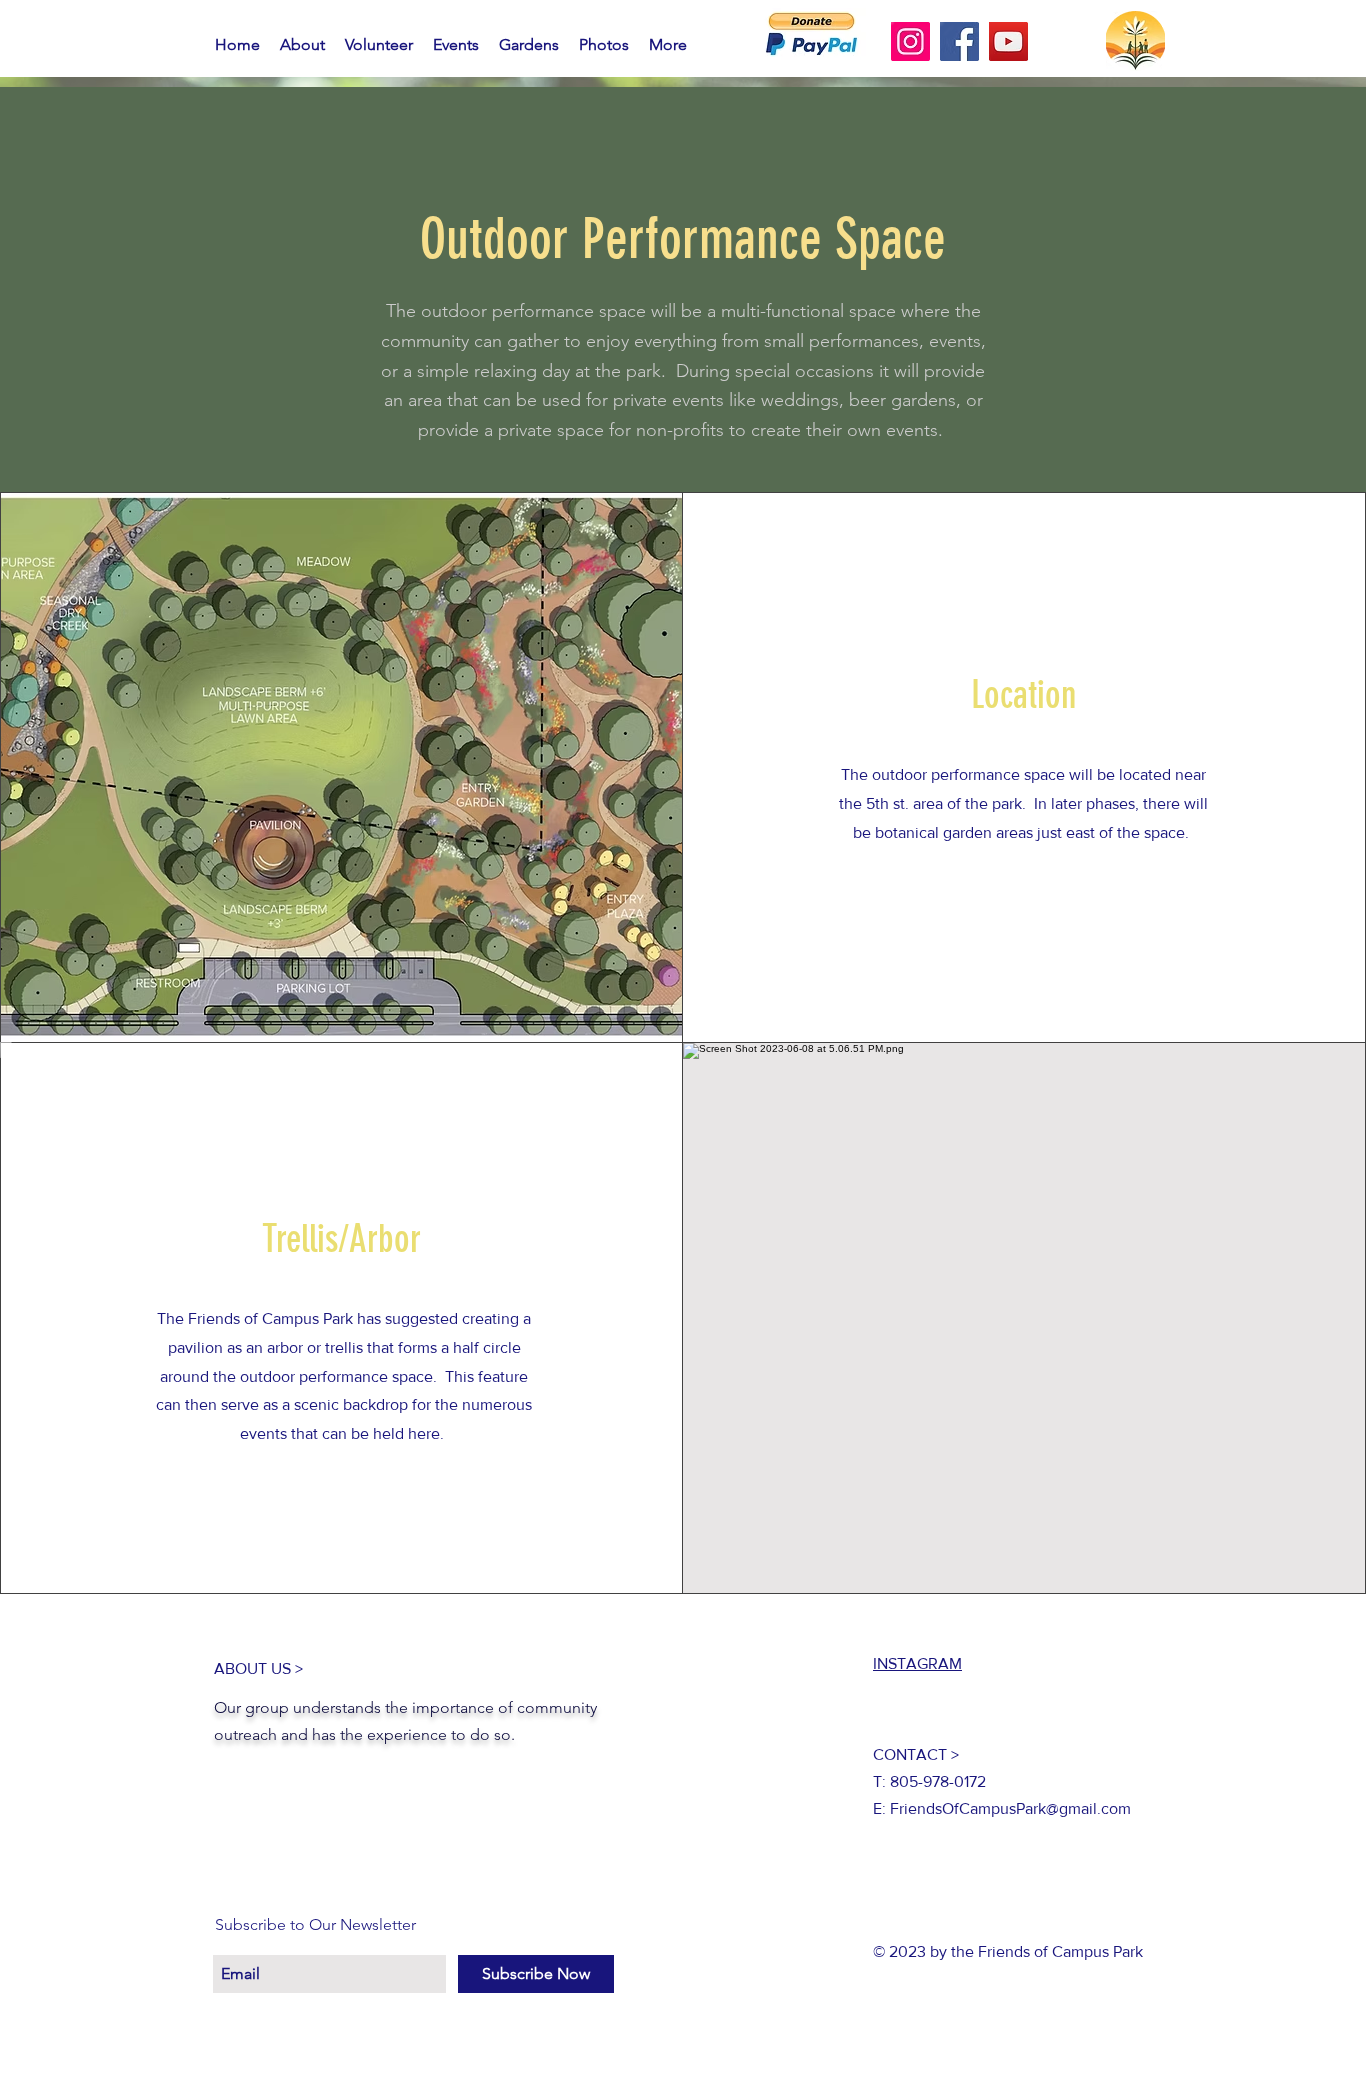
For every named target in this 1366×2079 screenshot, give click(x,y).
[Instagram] (910, 41)
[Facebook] (959, 41)
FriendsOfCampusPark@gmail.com (1010, 1808)
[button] (529, 45)
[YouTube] (1008, 41)
